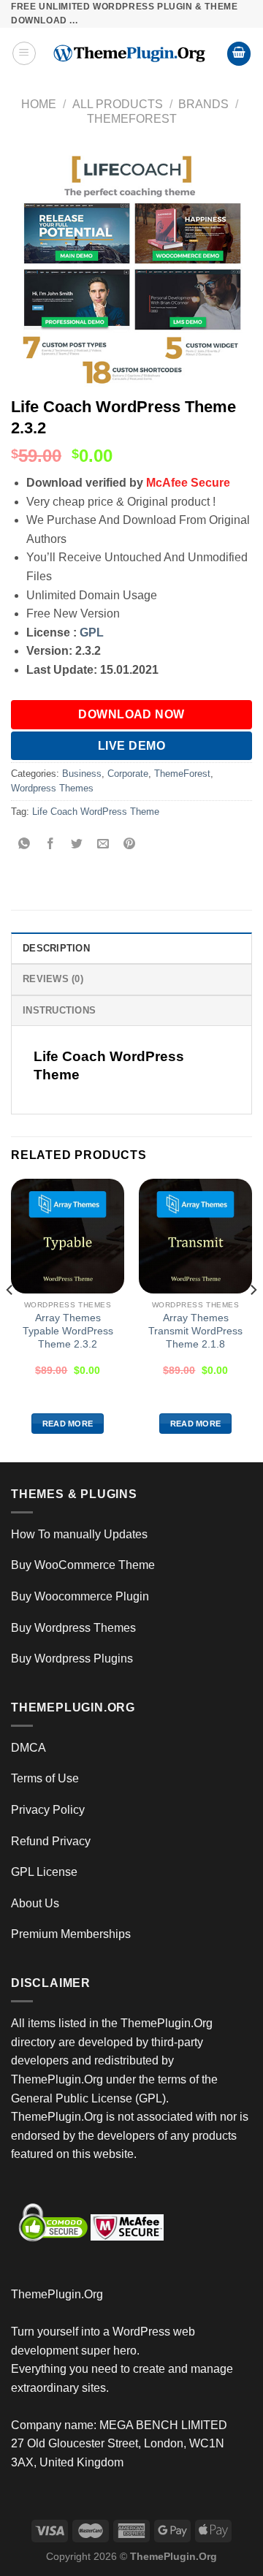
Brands (203, 104)
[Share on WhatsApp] (24, 844)
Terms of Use (45, 1778)
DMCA (28, 1748)
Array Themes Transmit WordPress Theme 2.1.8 (195, 1331)
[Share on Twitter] (77, 844)
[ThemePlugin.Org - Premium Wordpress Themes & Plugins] (131, 54)
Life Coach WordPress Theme (96, 812)
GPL (92, 632)
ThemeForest (132, 119)
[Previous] (10, 1319)
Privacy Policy (48, 1810)
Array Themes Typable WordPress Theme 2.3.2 (68, 1331)
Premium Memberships (71, 1934)
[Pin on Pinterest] (130, 844)
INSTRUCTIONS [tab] (59, 1010)
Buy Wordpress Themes (73, 1628)
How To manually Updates (79, 1534)
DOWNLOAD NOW (131, 714)
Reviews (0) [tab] (53, 979)
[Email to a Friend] (103, 844)
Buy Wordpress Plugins (72, 1659)
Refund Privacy (51, 1841)
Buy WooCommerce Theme (83, 1565)
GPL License (44, 1872)
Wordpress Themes (52, 788)
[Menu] (24, 53)
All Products (118, 104)
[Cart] (239, 54)
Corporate (128, 774)
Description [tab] (56, 948)
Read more (68, 1424)
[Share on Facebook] (51, 844)
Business (82, 774)
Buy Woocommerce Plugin (80, 1596)
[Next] (253, 1319)
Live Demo (131, 746)
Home (39, 104)
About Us (35, 1903)
